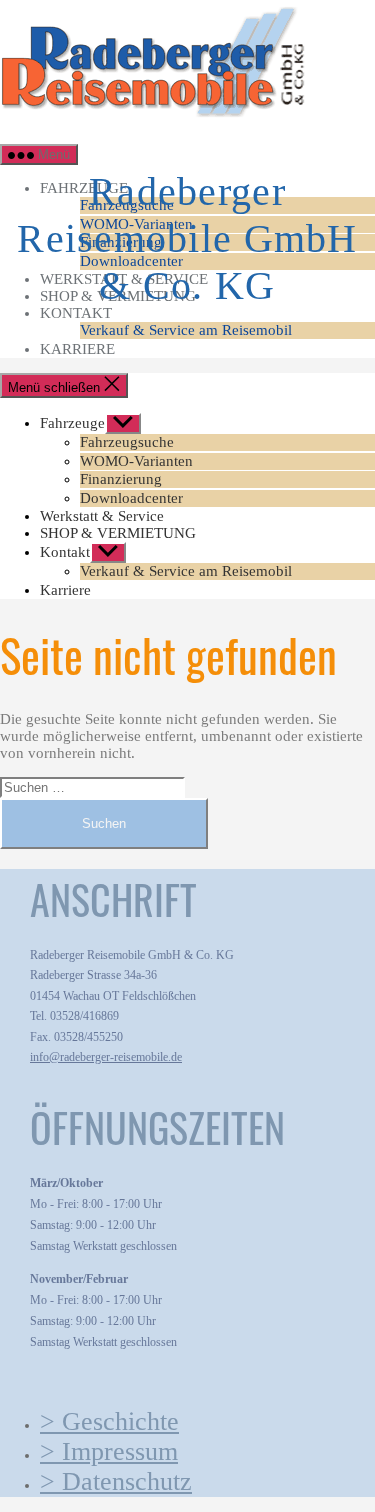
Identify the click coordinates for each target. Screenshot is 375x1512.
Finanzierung (121, 479)
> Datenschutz (116, 1481)
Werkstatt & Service (102, 516)
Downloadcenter (131, 498)
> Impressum (109, 1451)
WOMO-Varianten (136, 461)
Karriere (77, 349)
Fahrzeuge (72, 423)
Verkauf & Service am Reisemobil (186, 330)
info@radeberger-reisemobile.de (106, 1057)
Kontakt (76, 313)
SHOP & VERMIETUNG (118, 533)
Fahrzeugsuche (127, 442)
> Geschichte (109, 1421)
